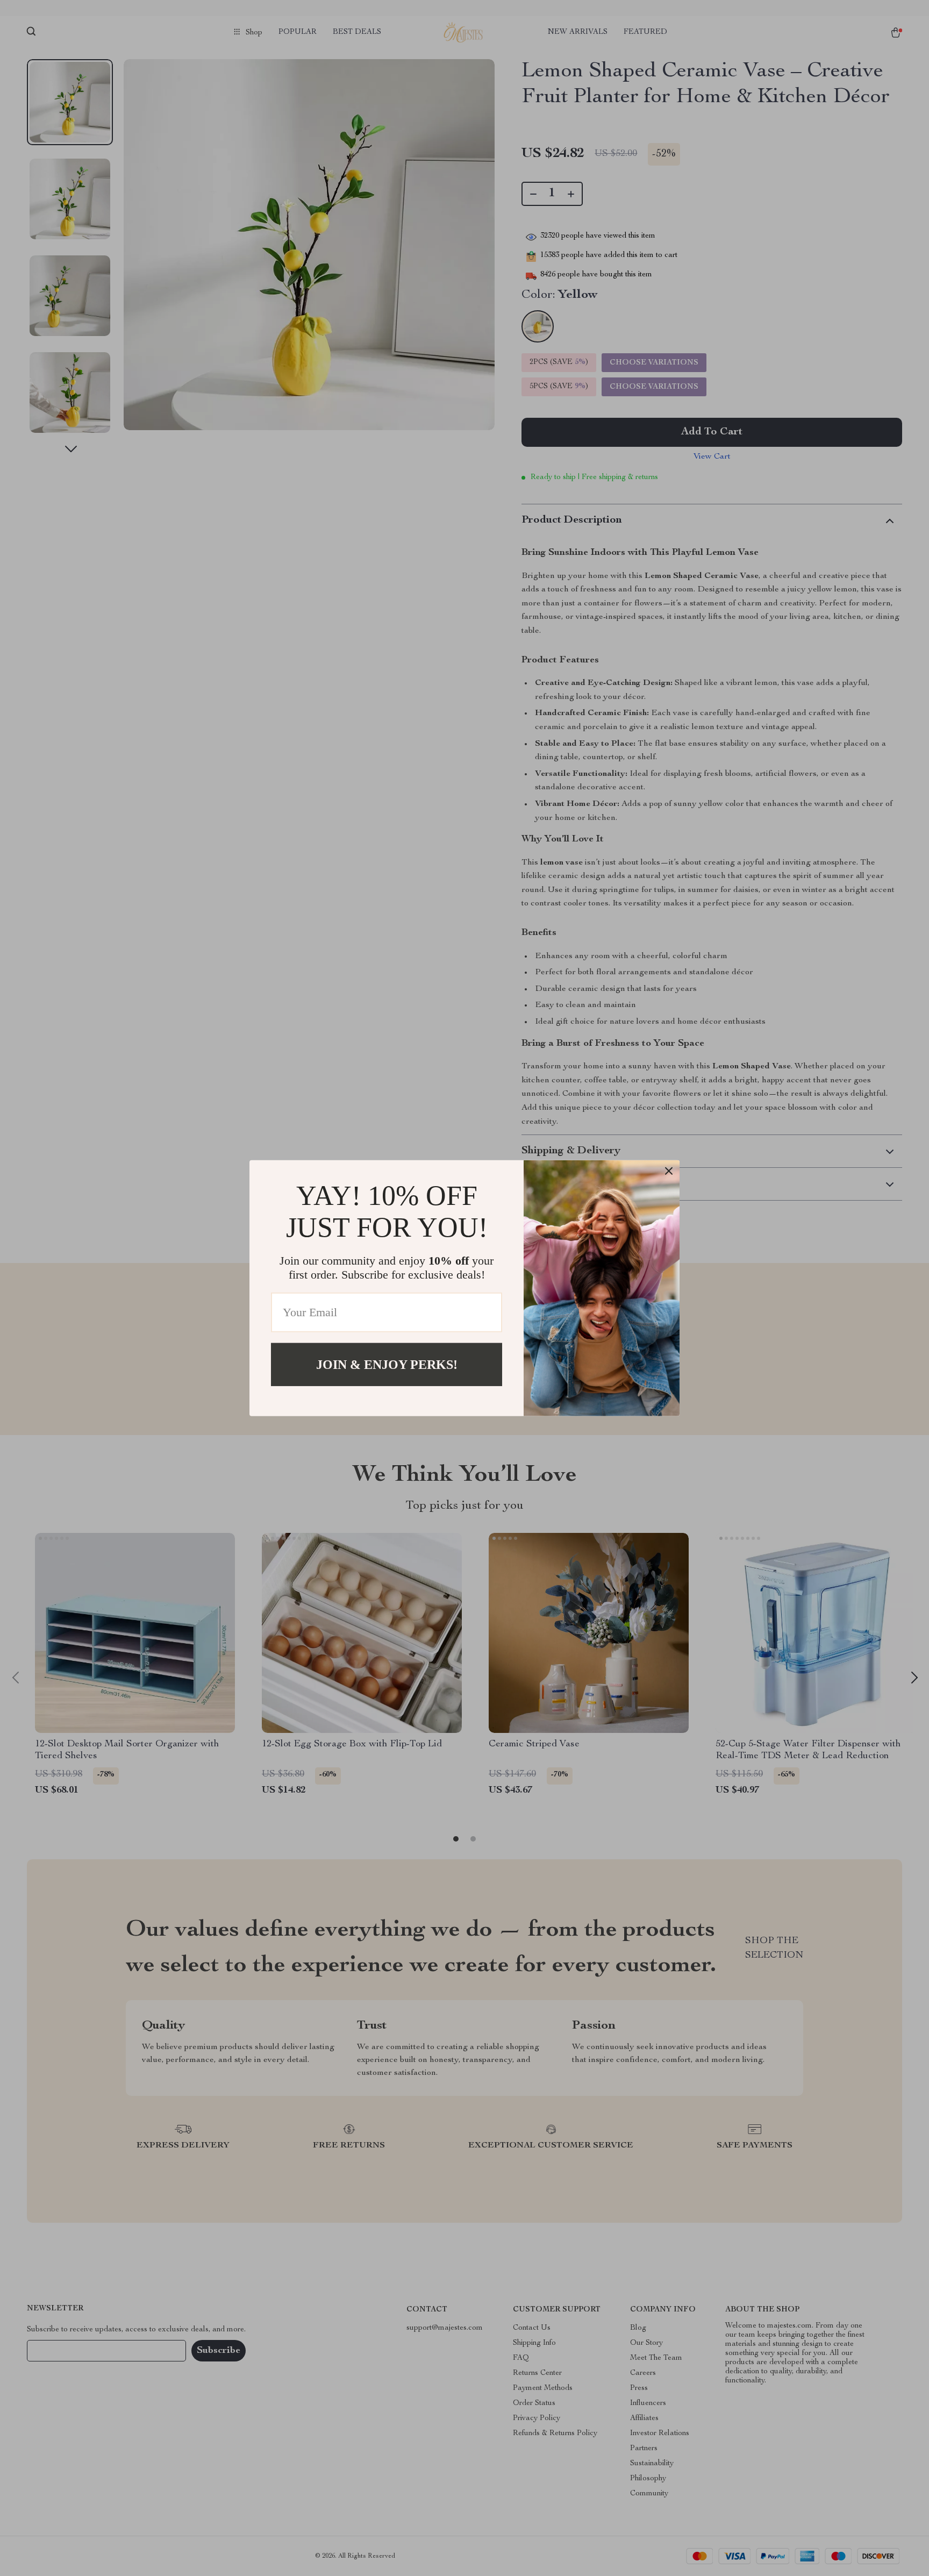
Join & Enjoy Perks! (387, 1364)
